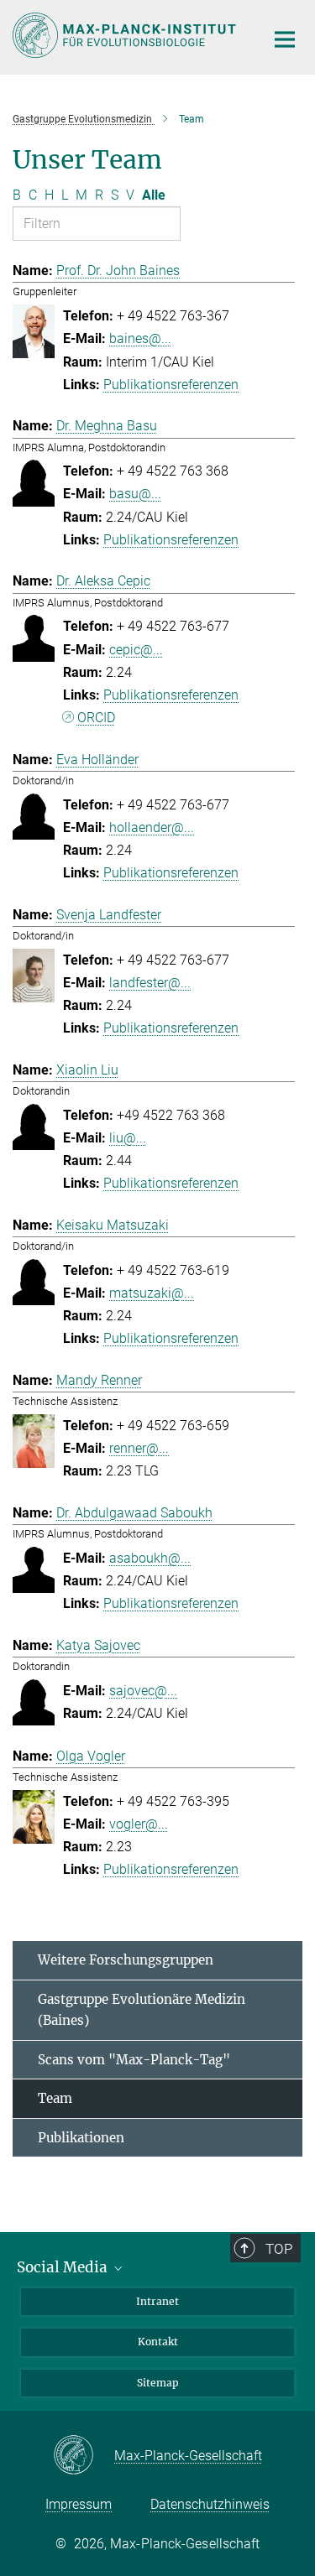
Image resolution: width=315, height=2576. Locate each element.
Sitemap (158, 2383)
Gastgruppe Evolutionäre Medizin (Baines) (142, 2010)
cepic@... (136, 650)
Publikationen (81, 2138)
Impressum (79, 2504)
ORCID (96, 718)
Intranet (157, 2301)
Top (279, 2249)
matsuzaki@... (152, 1293)
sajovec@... (143, 1691)
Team (55, 2098)
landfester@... (150, 983)
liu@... (128, 1138)
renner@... (139, 1448)
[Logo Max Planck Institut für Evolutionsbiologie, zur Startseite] (126, 35)
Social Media (64, 2267)
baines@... (140, 338)
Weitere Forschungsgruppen (126, 1960)
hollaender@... (152, 827)
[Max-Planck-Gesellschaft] (84, 2456)
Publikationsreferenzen (171, 385)
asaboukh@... (150, 1558)
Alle (154, 195)
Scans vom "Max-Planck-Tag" (134, 2060)
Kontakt (158, 2342)
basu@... (135, 494)
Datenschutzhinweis (210, 2504)
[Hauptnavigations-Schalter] (285, 39)
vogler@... (139, 1824)
